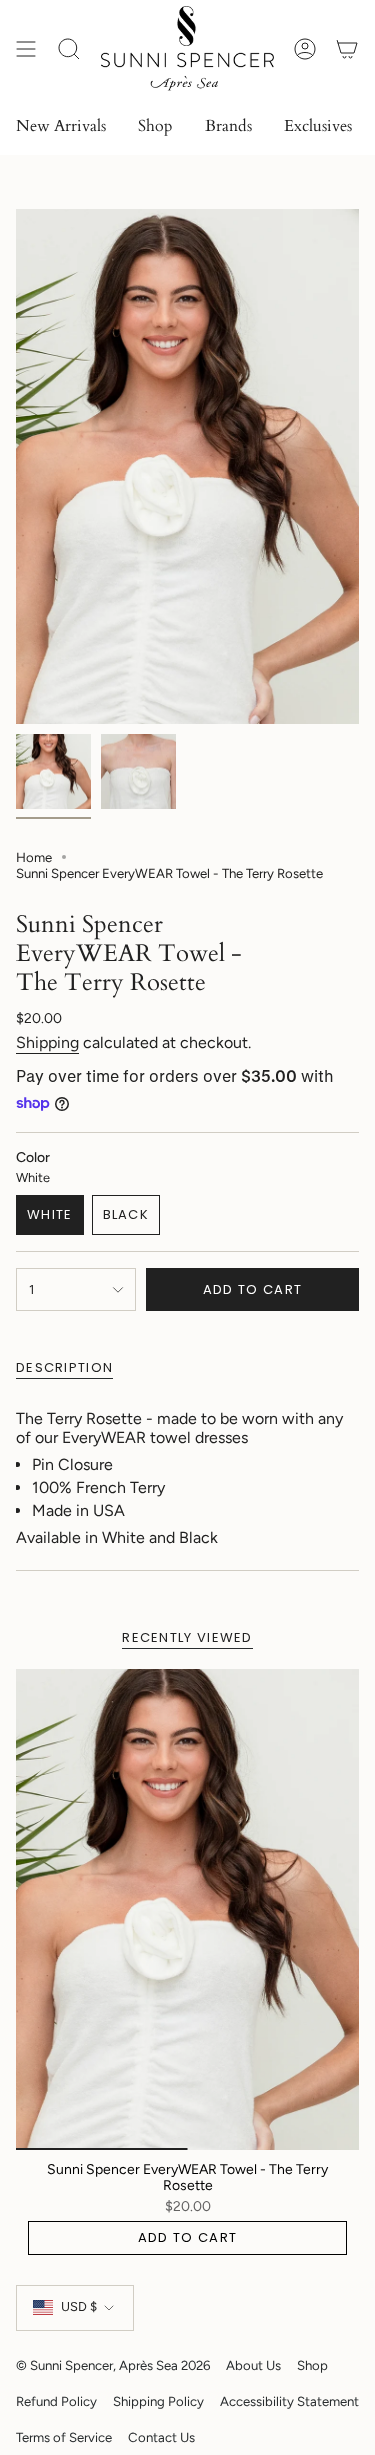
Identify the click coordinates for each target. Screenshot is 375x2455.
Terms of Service (64, 2437)
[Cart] (347, 48)
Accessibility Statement (289, 2401)
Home (34, 857)
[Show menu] (26, 48)
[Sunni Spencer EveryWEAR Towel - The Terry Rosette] (187, 1909)
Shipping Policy (158, 2401)
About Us (253, 2365)
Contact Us (161, 2437)
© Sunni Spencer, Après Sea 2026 (113, 2365)
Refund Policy (56, 2401)
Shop (312, 2365)
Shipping (47, 1042)
